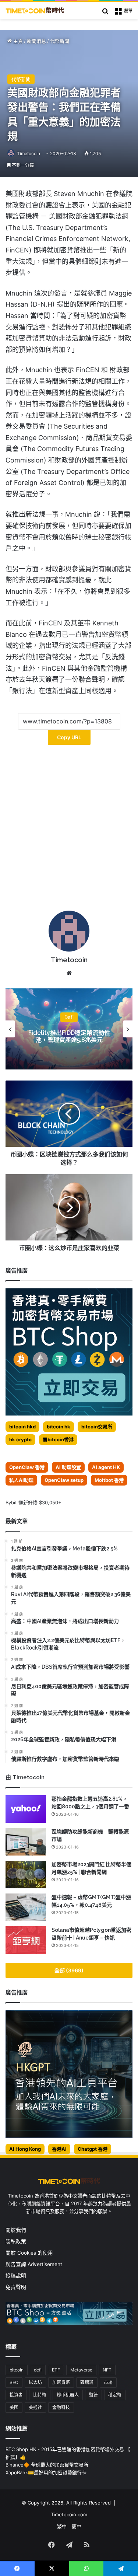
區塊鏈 (87, 2382)
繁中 (62, 2526)
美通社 (35, 2407)
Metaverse (81, 2370)
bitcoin (17, 2370)
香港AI (59, 2149)
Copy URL (69, 737)
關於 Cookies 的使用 (29, 2253)
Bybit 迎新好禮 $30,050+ (33, 1502)
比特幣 (40, 2395)
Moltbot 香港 (109, 1480)
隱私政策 (16, 2241)
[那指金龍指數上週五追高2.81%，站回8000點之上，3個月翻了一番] (26, 1809)
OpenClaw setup (64, 1480)
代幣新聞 (60, 41)
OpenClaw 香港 (27, 1467)
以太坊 (35, 2382)
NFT (107, 2370)
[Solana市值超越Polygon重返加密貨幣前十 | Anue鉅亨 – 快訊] (26, 1940)
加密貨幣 (61, 2382)
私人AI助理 (21, 1480)
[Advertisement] (69, 830)
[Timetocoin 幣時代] (35, 10)
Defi (69, 1017)
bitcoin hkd (22, 1427)
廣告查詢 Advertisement (35, 2264)
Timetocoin (29, 153)
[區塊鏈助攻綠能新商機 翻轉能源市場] (26, 1842)
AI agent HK (106, 1467)
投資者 (16, 2395)
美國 (14, 2407)
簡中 (77, 2526)
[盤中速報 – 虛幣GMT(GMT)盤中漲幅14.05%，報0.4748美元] (26, 1907)
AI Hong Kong (25, 2149)
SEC (14, 2382)
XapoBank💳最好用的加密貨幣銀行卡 (46, 2472)
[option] (69, 1029)
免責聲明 (16, 2287)
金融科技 (61, 2407)
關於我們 (16, 2230)
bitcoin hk (59, 1427)
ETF (56, 2370)
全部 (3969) (69, 1970)
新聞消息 (36, 41)
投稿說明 (16, 2276)
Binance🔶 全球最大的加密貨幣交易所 (47, 2465)
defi (38, 2370)
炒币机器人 (68, 2395)
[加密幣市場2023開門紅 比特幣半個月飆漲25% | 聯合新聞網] (26, 1875)
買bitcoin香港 (58, 1439)
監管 (93, 2395)
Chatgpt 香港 (93, 2149)
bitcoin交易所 (97, 1427)
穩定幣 (115, 2395)
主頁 (17, 41)
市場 (108, 2382)
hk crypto (20, 1439)
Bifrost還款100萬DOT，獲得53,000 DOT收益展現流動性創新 (69, 1036)
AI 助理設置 (68, 1467)
